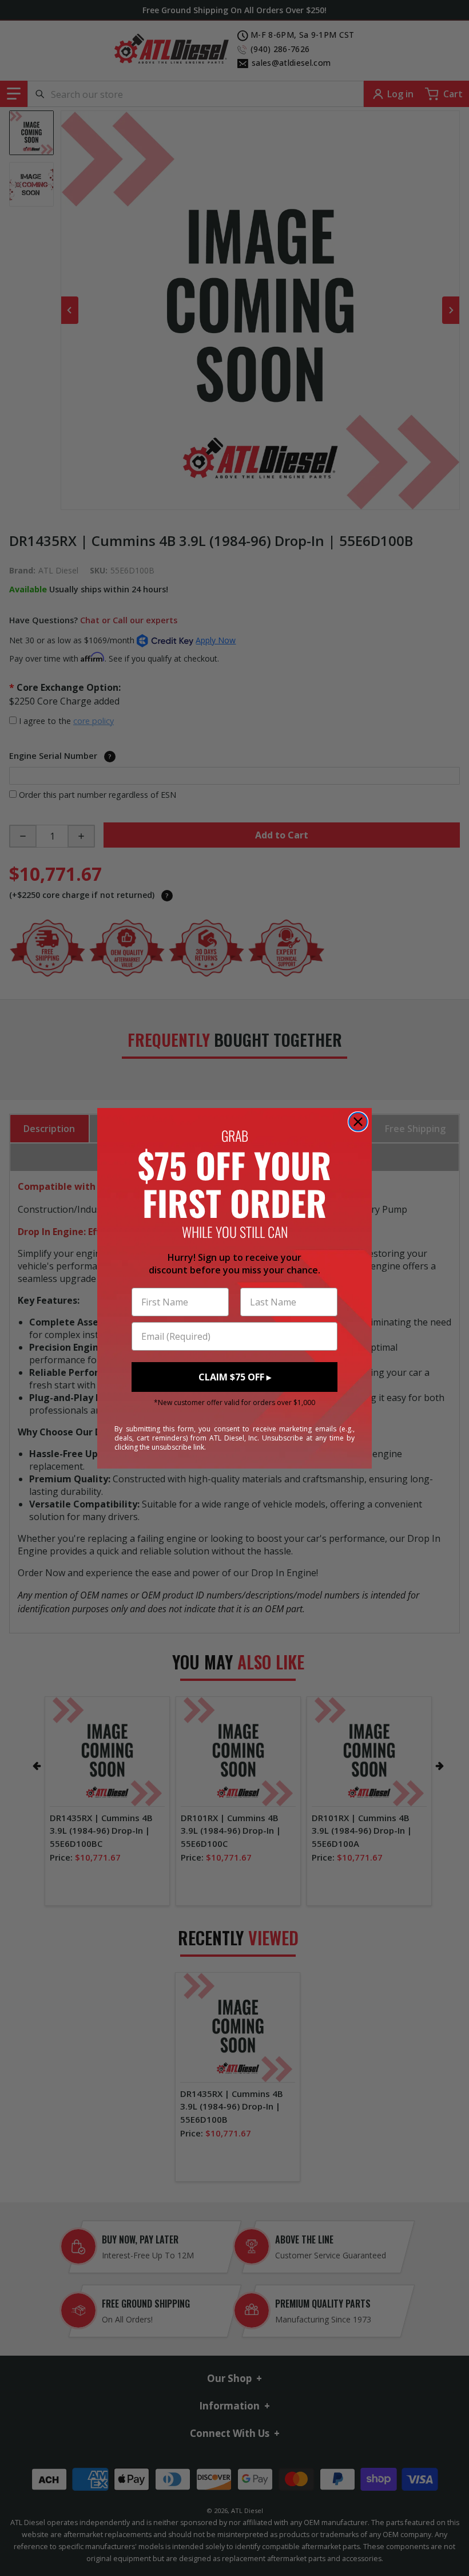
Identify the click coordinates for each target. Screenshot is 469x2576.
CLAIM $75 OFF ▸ (235, 1377)
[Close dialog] (358, 1122)
